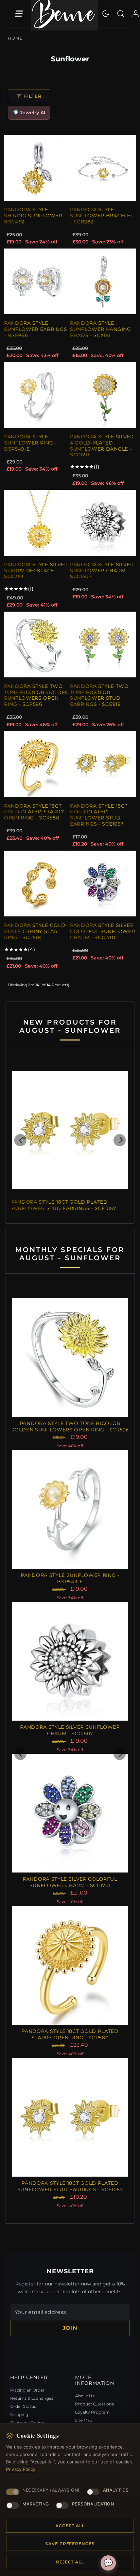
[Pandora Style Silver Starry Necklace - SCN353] (37, 523)
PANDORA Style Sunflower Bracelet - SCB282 (102, 215)
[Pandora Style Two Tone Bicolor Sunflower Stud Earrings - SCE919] (103, 645)
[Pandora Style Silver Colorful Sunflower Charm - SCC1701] (103, 884)
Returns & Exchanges (32, 2398)
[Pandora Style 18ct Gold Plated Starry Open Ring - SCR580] (37, 764)
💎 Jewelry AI (29, 113)
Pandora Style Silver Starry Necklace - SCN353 (36, 570)
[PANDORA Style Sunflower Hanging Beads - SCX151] (103, 281)
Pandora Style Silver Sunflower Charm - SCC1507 (102, 570)
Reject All (70, 2562)
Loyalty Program (92, 2412)
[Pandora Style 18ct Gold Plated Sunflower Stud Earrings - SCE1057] (103, 764)
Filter (33, 96)
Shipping (19, 2414)
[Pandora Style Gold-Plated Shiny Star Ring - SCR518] (37, 884)
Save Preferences (70, 2544)
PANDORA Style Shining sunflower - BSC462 (35, 215)
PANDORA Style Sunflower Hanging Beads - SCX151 (101, 329)
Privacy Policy (21, 2469)
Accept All (70, 2526)
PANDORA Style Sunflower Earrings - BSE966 (36, 329)
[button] (20, 1140)
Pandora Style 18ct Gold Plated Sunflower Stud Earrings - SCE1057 (99, 815)
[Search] (121, 14)
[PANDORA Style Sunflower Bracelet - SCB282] (103, 168)
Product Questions (94, 2404)
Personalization (93, 2504)
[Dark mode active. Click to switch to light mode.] (106, 14)
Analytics (116, 2490)
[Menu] (18, 14)
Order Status (23, 2406)
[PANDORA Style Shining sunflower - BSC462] (37, 168)
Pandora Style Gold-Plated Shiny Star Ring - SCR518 (36, 931)
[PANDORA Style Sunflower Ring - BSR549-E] (37, 395)
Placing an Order (27, 2390)
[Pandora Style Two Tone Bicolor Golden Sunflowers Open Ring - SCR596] (37, 645)
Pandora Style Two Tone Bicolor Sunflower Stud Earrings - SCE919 (99, 695)
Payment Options (28, 2423)
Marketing (36, 2504)
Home (15, 38)
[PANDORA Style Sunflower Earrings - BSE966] (37, 281)
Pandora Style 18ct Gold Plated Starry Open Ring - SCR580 (34, 812)
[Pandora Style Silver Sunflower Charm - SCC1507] (103, 523)
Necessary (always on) (51, 2490)
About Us (85, 2396)
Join (70, 2328)
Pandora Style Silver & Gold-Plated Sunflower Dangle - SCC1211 (102, 446)
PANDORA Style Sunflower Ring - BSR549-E (30, 443)
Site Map (84, 2420)
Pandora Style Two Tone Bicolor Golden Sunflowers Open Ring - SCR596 (37, 695)
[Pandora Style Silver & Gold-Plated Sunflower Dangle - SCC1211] (103, 395)
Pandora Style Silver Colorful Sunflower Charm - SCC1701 (102, 931)
